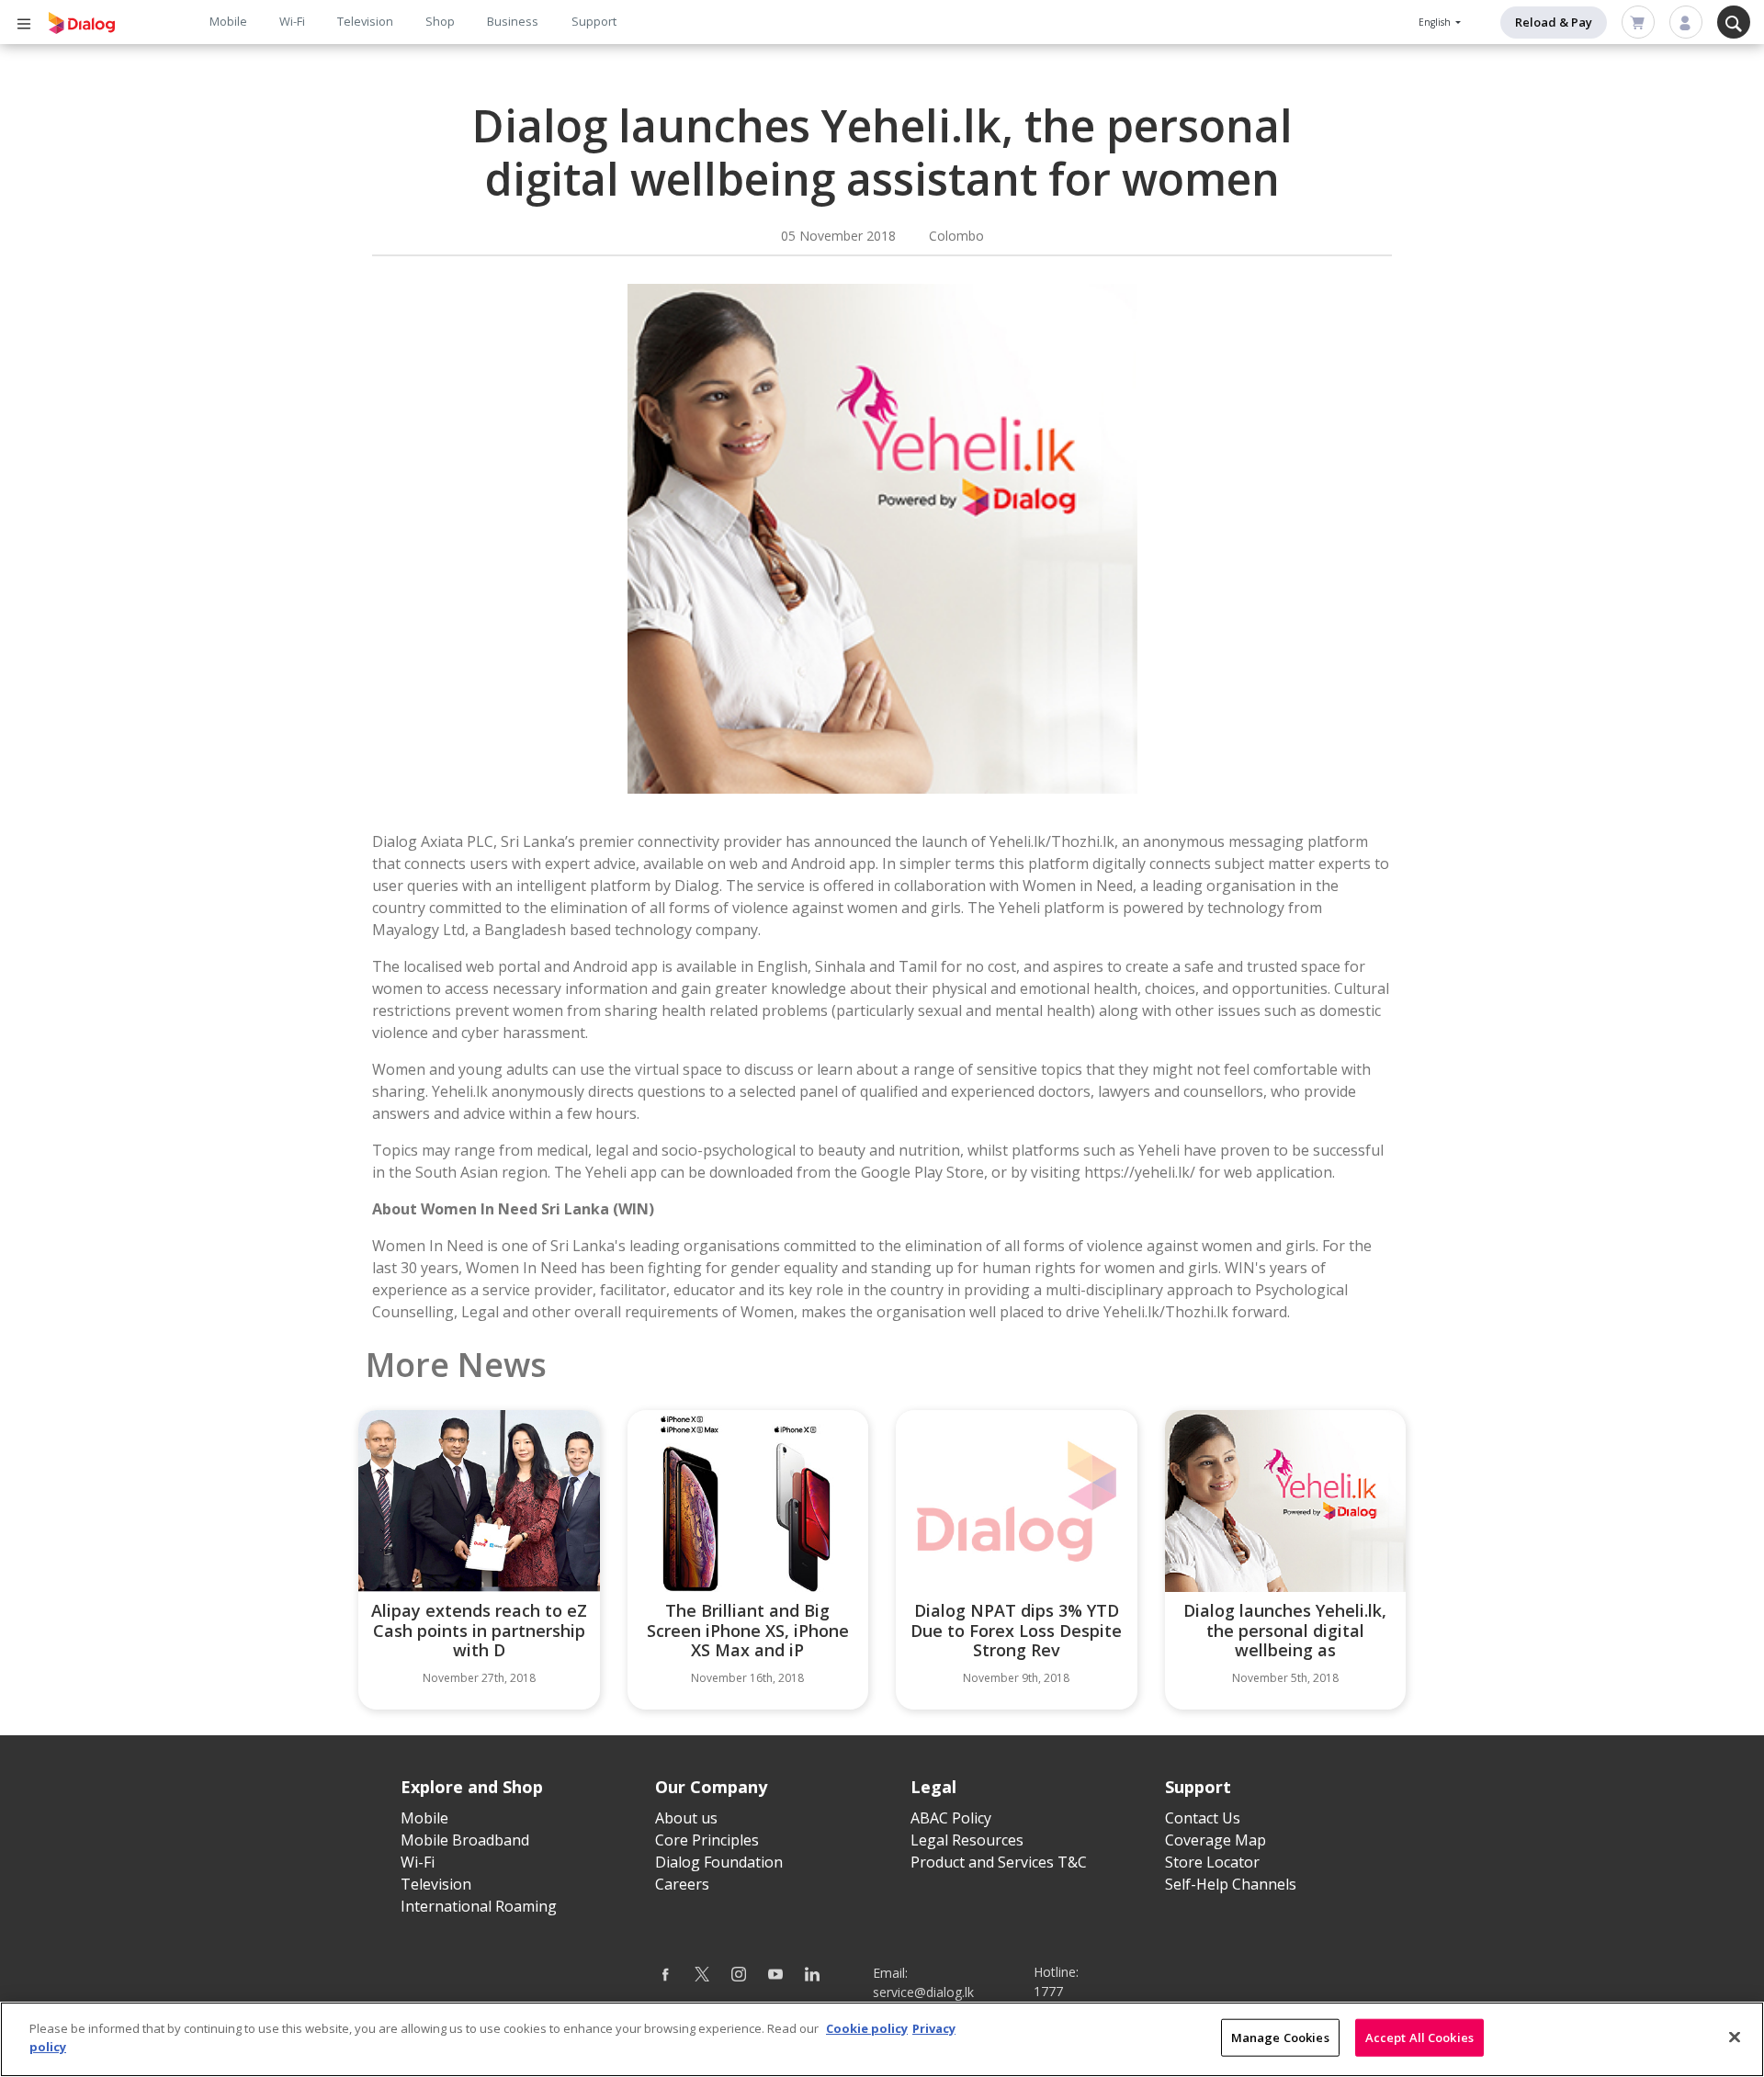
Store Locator (1212, 1862)
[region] (882, 2039)
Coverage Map (1216, 1840)
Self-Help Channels (1231, 1884)
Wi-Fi (292, 21)
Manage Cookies (1280, 2037)
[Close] (1735, 2037)
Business (513, 21)
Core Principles (707, 1840)
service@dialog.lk (923, 1992)
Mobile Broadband (465, 1840)
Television (365, 21)
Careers (682, 1884)
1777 (1048, 1991)
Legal (933, 1787)
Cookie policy (867, 2028)
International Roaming (479, 1906)
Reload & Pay (1554, 22)
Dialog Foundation (719, 1862)
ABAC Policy (951, 1818)
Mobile (228, 21)
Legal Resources (967, 1840)
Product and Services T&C (999, 1862)
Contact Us (1203, 1818)
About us (686, 1818)
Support (594, 21)
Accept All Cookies (1419, 2037)
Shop (440, 21)
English (1436, 22)
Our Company (711, 1787)
